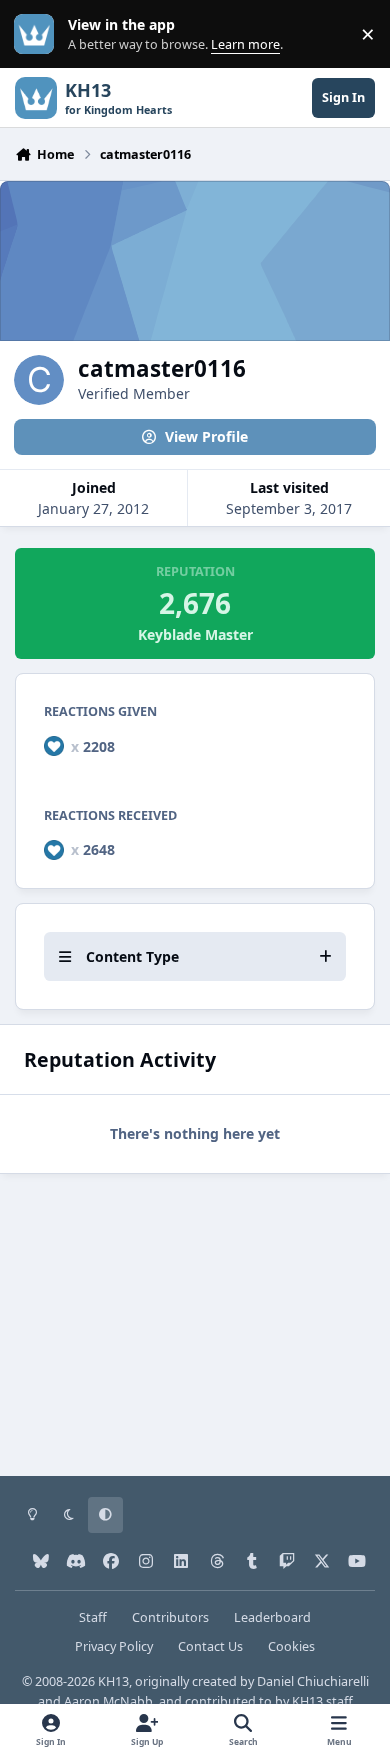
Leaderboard (272, 1617)
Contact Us (210, 1646)
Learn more (38, 34)
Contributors (170, 1617)
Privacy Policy (114, 1646)
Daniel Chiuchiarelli (313, 1681)
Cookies (291, 1646)
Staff (93, 1617)
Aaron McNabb (108, 1701)
